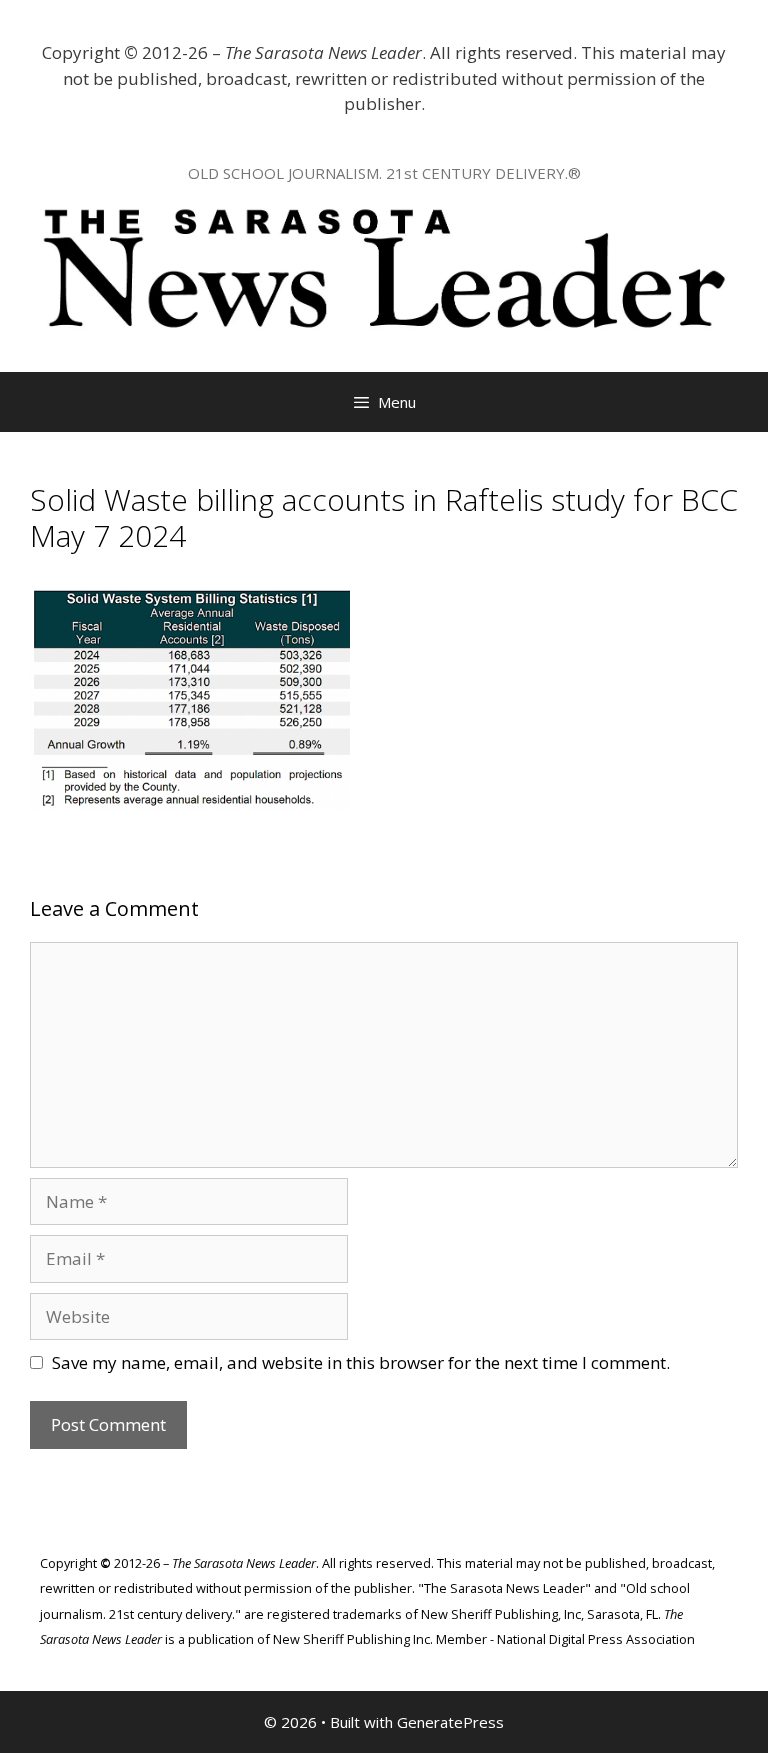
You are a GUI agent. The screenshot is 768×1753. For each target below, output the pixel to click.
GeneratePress (450, 1722)
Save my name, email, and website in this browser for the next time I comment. (361, 1362)
